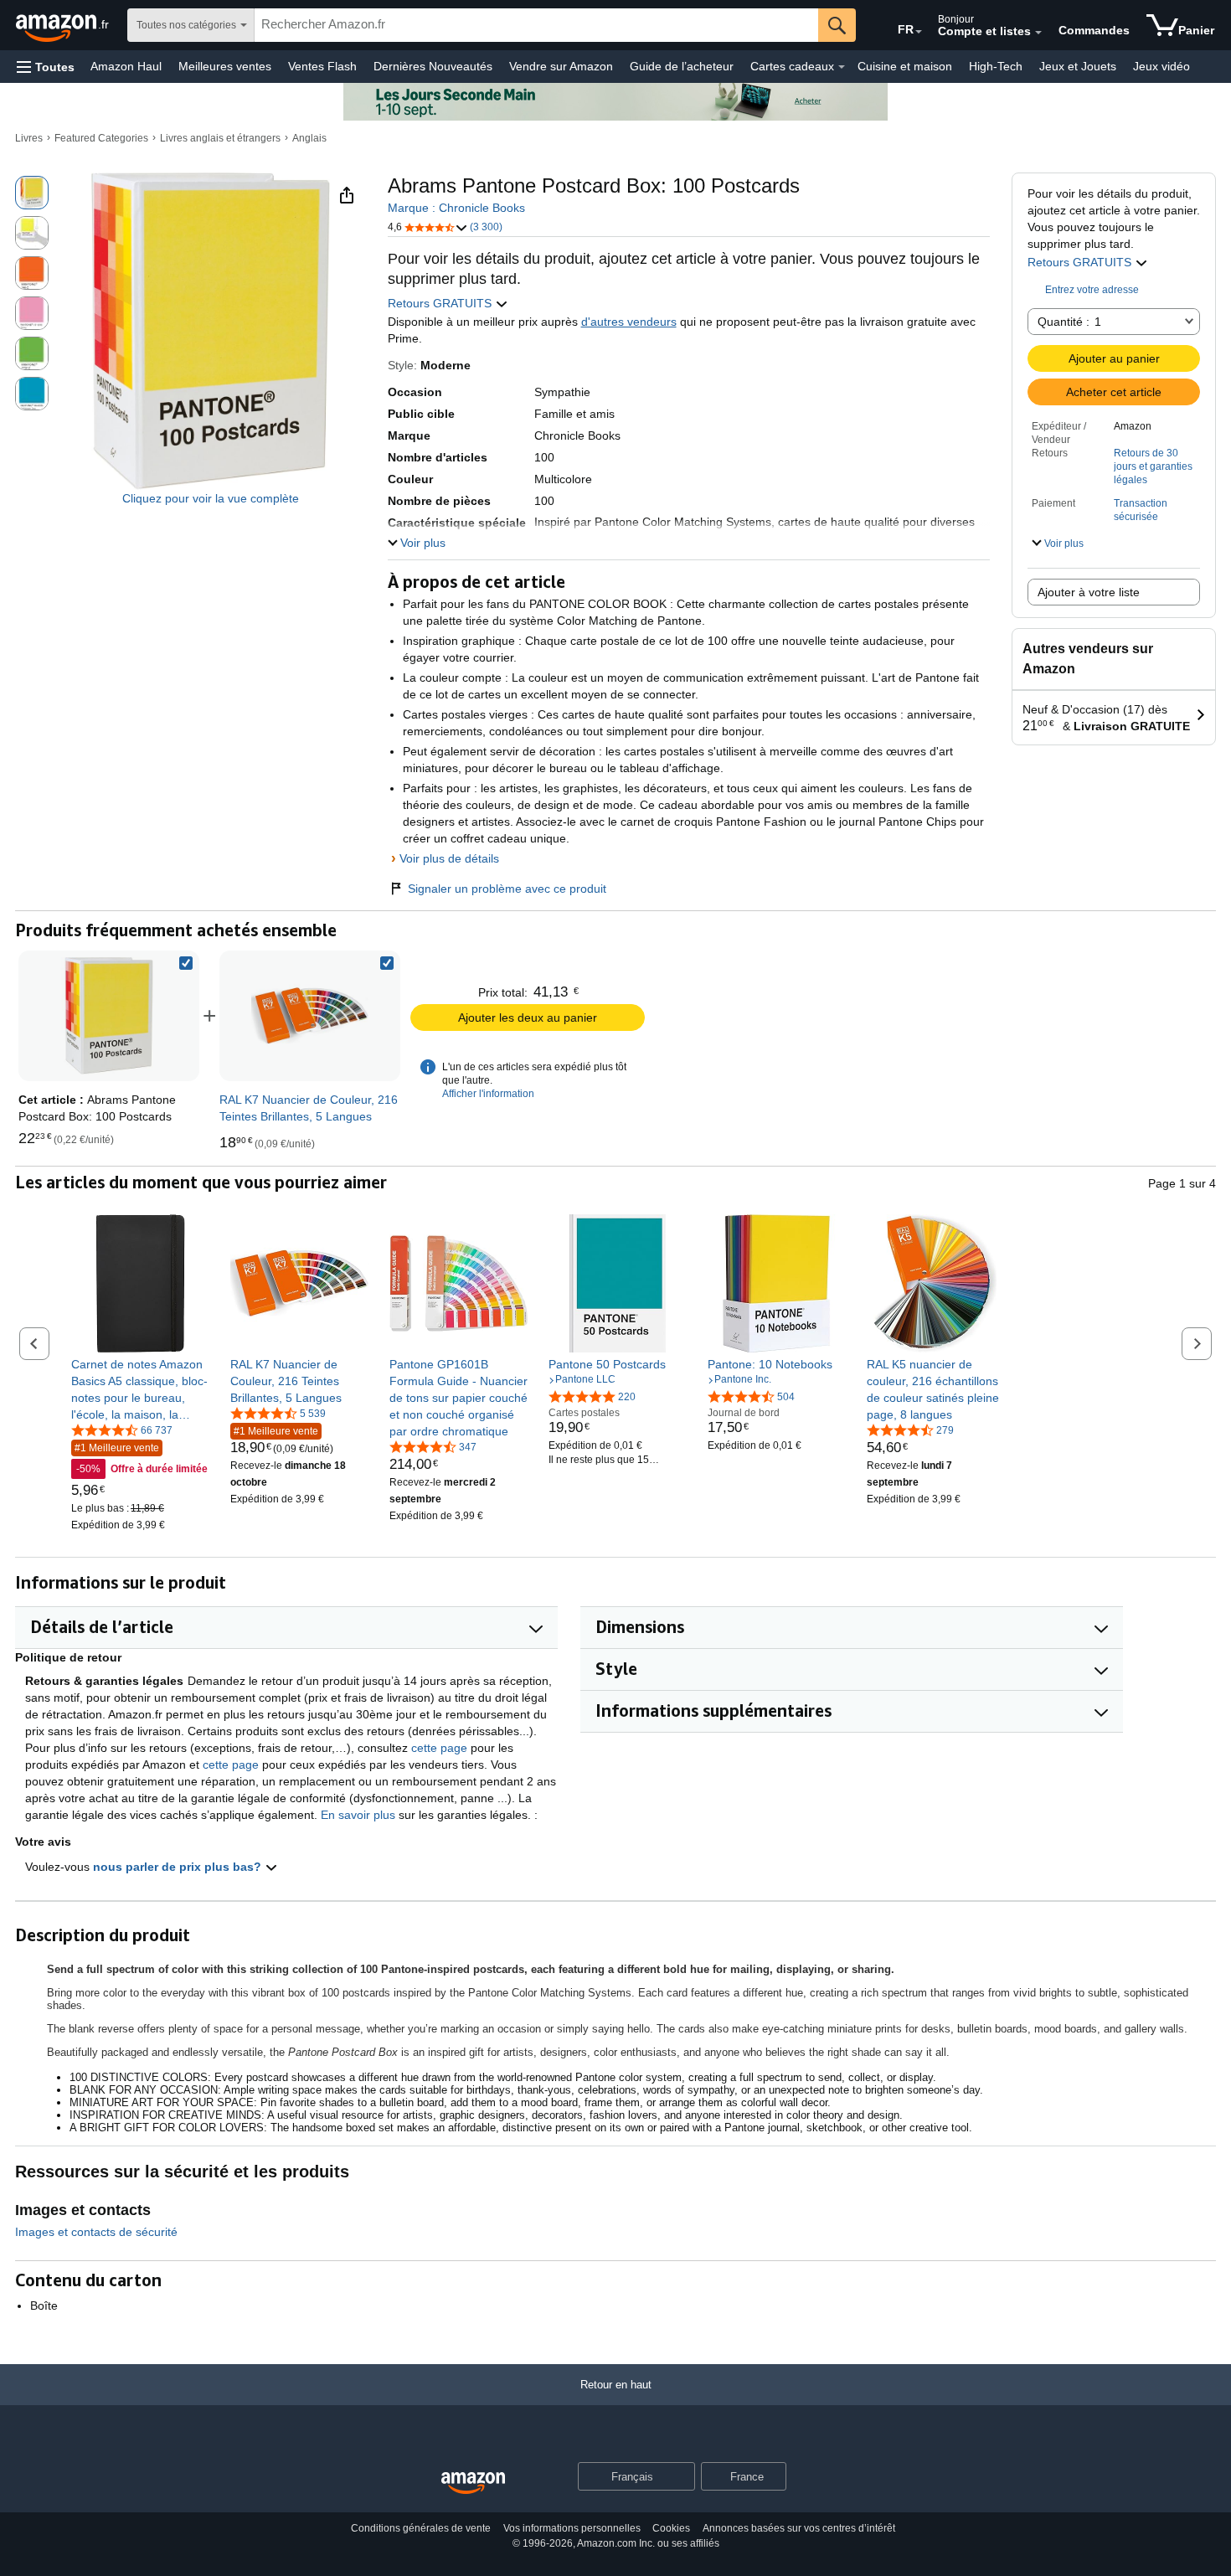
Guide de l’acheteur (682, 66)
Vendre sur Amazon (561, 66)
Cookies (671, 2528)
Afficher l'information (488, 1094)
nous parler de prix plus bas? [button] (179, 1867)
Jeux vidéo (1161, 66)
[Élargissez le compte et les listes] (1038, 33)
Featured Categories (101, 138)
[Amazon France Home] (473, 2483)
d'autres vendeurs (629, 322)
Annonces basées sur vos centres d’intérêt (799, 2528)
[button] (46, 67)
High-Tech (996, 66)
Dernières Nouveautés (433, 66)
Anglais (309, 138)
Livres (29, 138)
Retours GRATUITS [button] (1081, 262)
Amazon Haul (126, 66)
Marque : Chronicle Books (456, 208)
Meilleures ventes (225, 66)
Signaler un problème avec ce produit (507, 889)
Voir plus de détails (449, 858)
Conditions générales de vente (421, 2528)
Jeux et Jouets (1078, 66)
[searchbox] (536, 25)
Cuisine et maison (905, 66)
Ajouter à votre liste (1089, 592)
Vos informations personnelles (572, 2528)
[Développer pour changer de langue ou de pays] (919, 32)
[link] (310, 1016)
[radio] (32, 193)
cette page (439, 1748)
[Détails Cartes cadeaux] (842, 67)
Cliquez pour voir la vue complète (211, 498)
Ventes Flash (322, 66)
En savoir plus (358, 1815)
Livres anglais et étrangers (220, 138)
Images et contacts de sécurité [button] (96, 2232)
